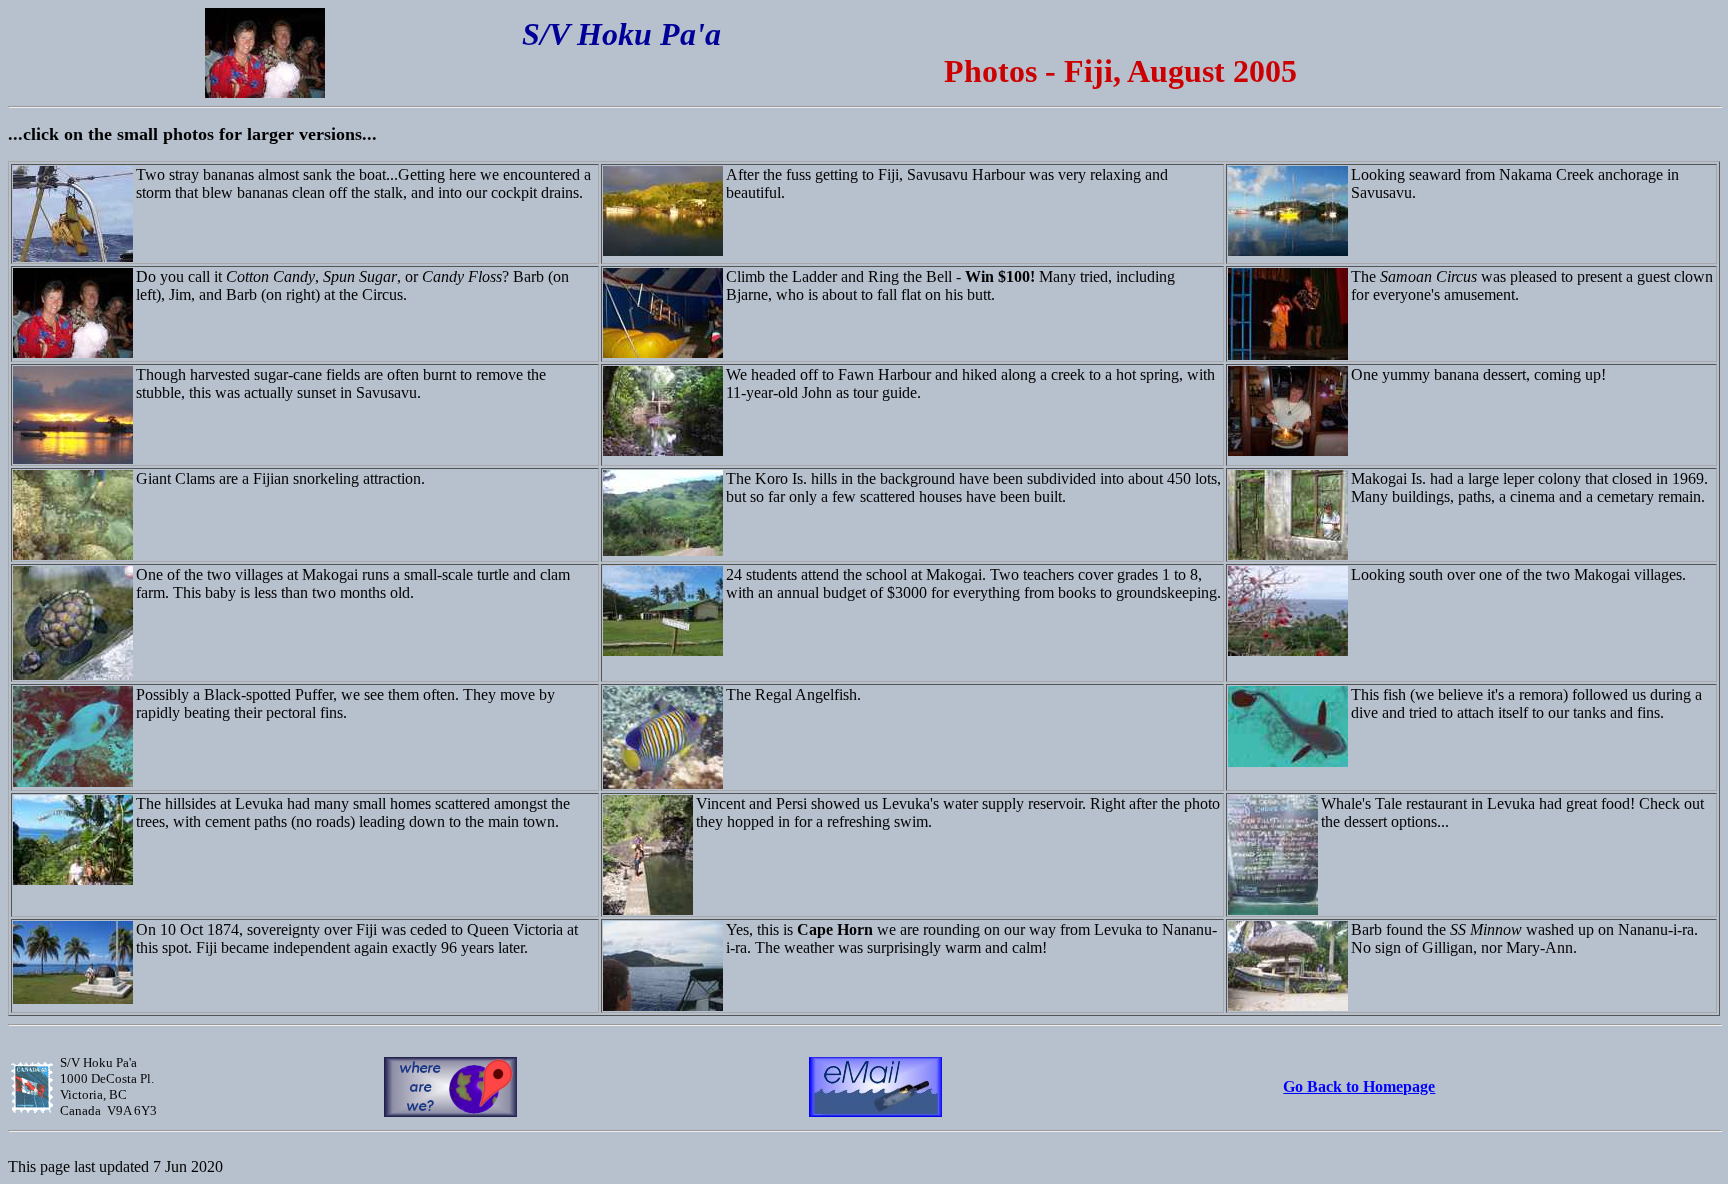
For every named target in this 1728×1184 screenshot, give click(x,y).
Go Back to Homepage (1359, 1086)
